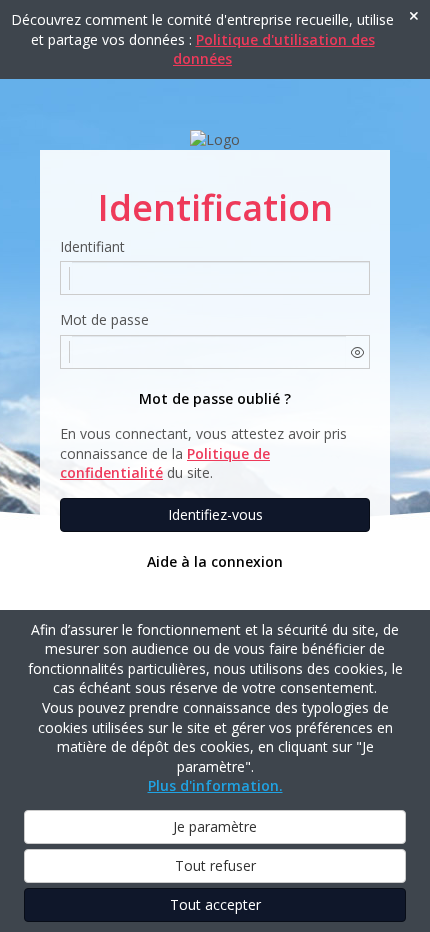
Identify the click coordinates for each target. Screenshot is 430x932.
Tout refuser (215, 865)
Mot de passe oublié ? (215, 398)
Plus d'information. (215, 785)
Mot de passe (104, 319)
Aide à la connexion (215, 561)
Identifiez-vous (215, 514)
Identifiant (92, 246)
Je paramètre (215, 826)
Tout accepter (215, 904)
